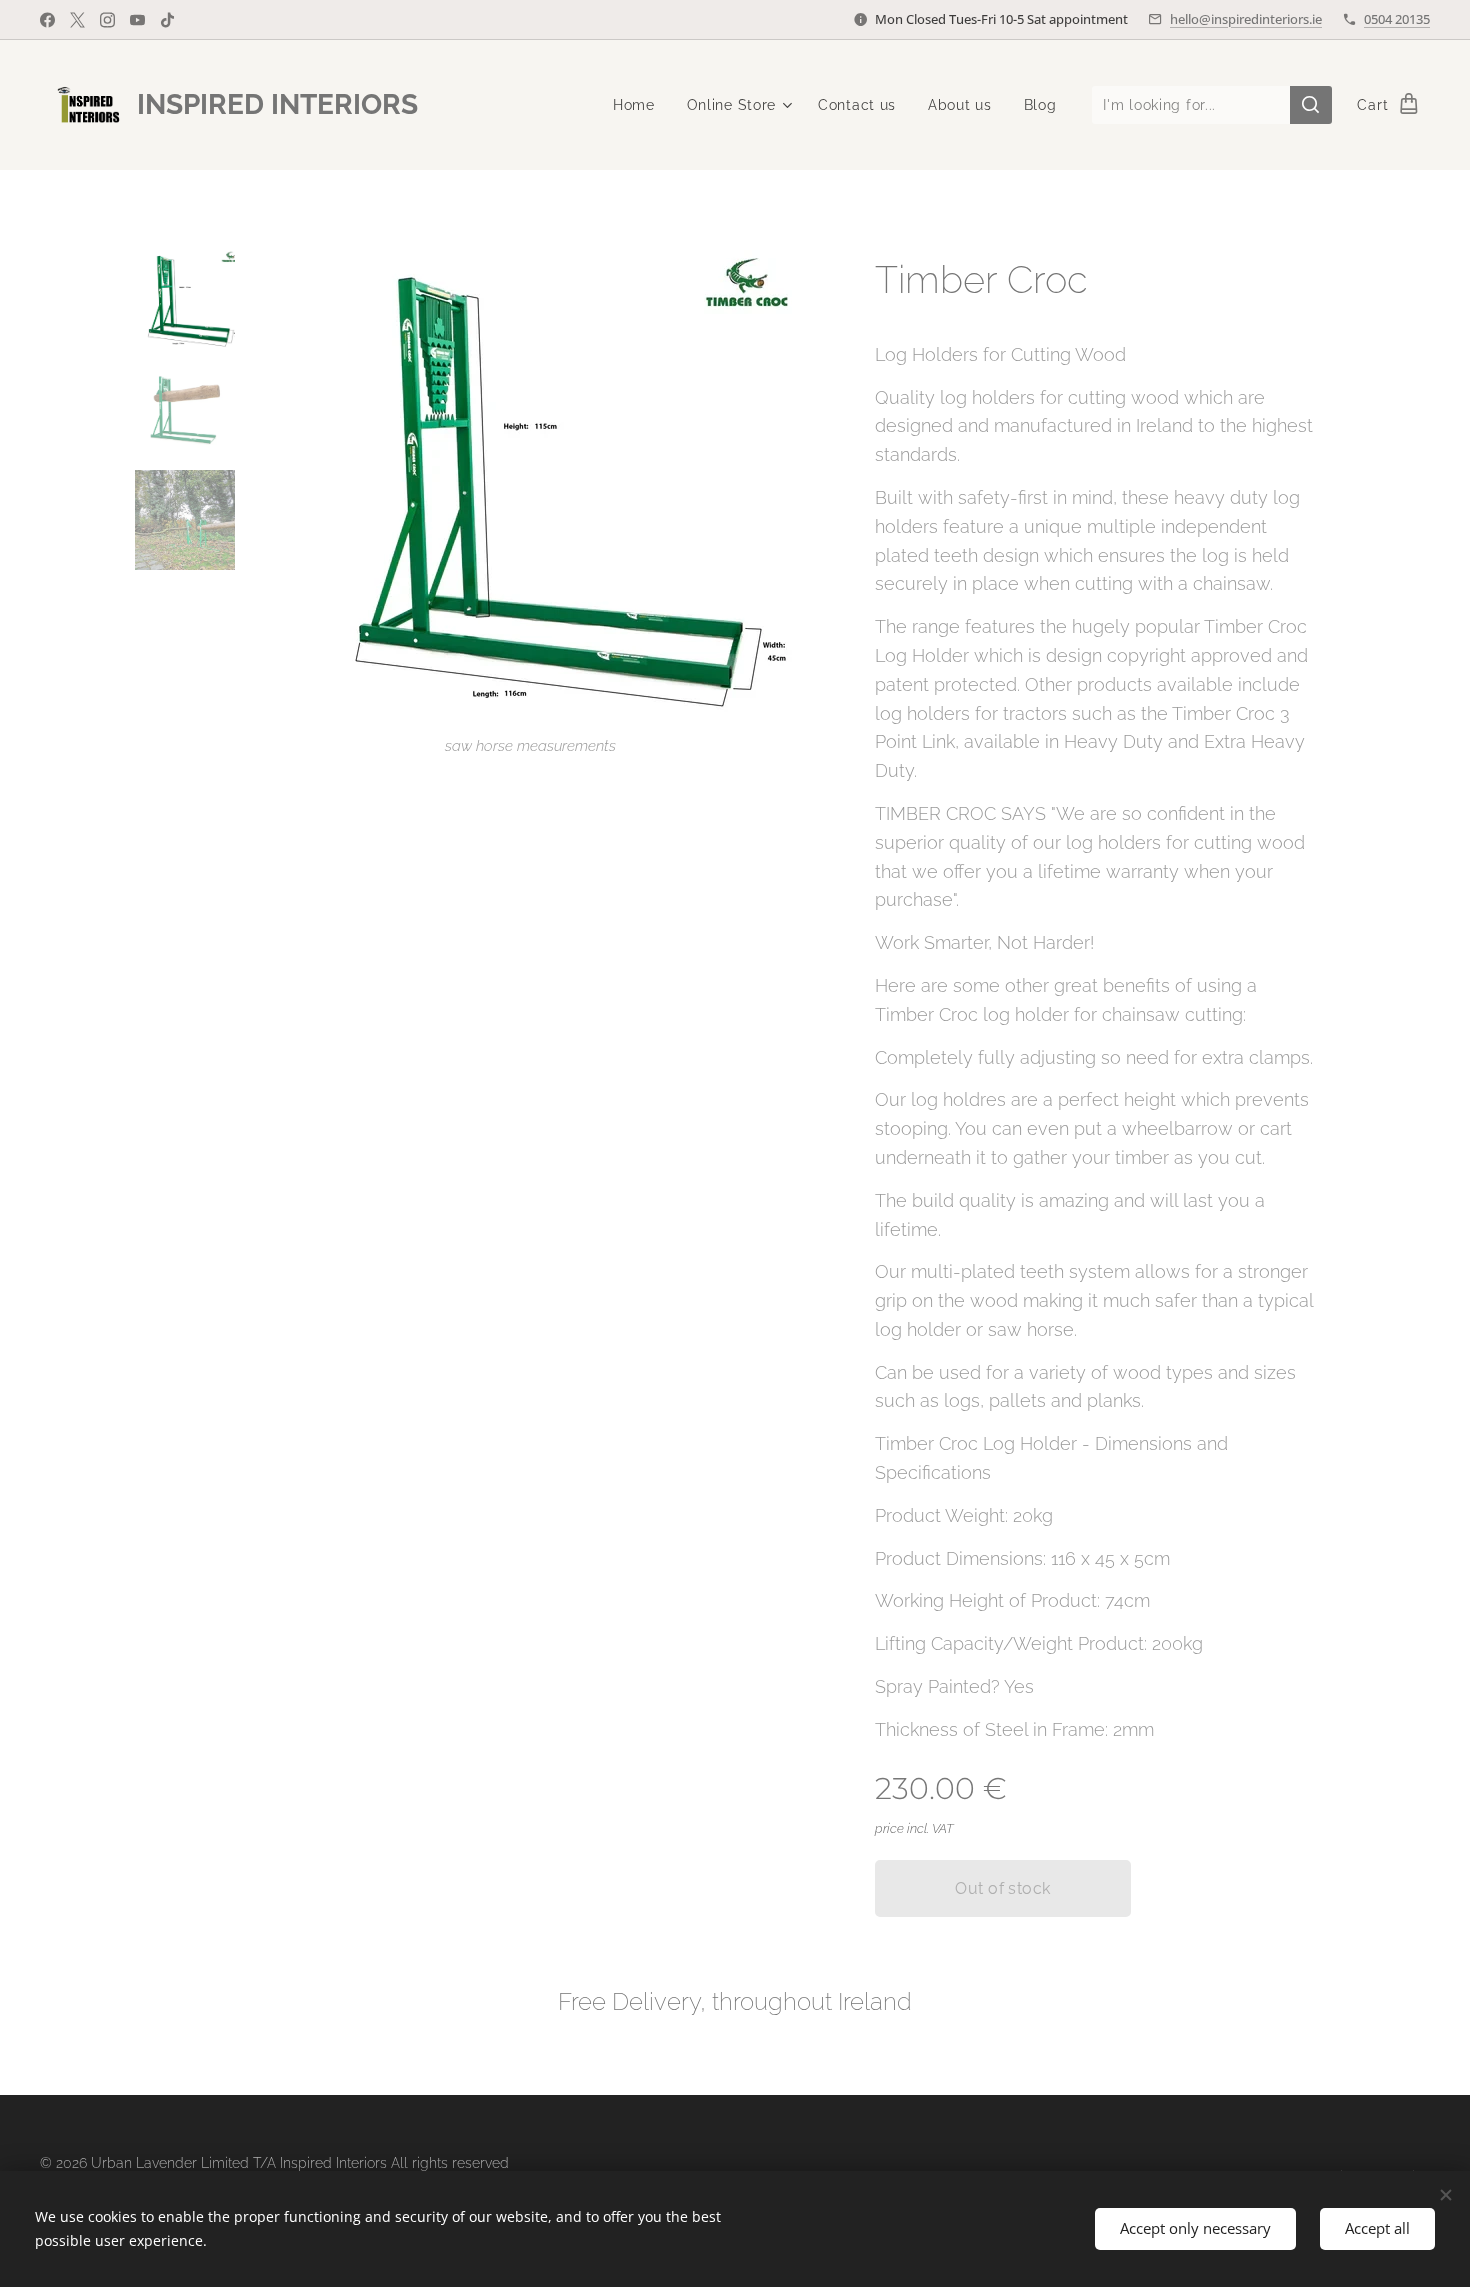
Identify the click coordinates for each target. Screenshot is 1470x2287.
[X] (77, 20)
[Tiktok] (167, 20)
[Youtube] (137, 20)
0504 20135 (1397, 19)
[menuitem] (639, 105)
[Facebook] (47, 20)
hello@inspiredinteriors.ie (1246, 19)
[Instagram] (107, 20)
